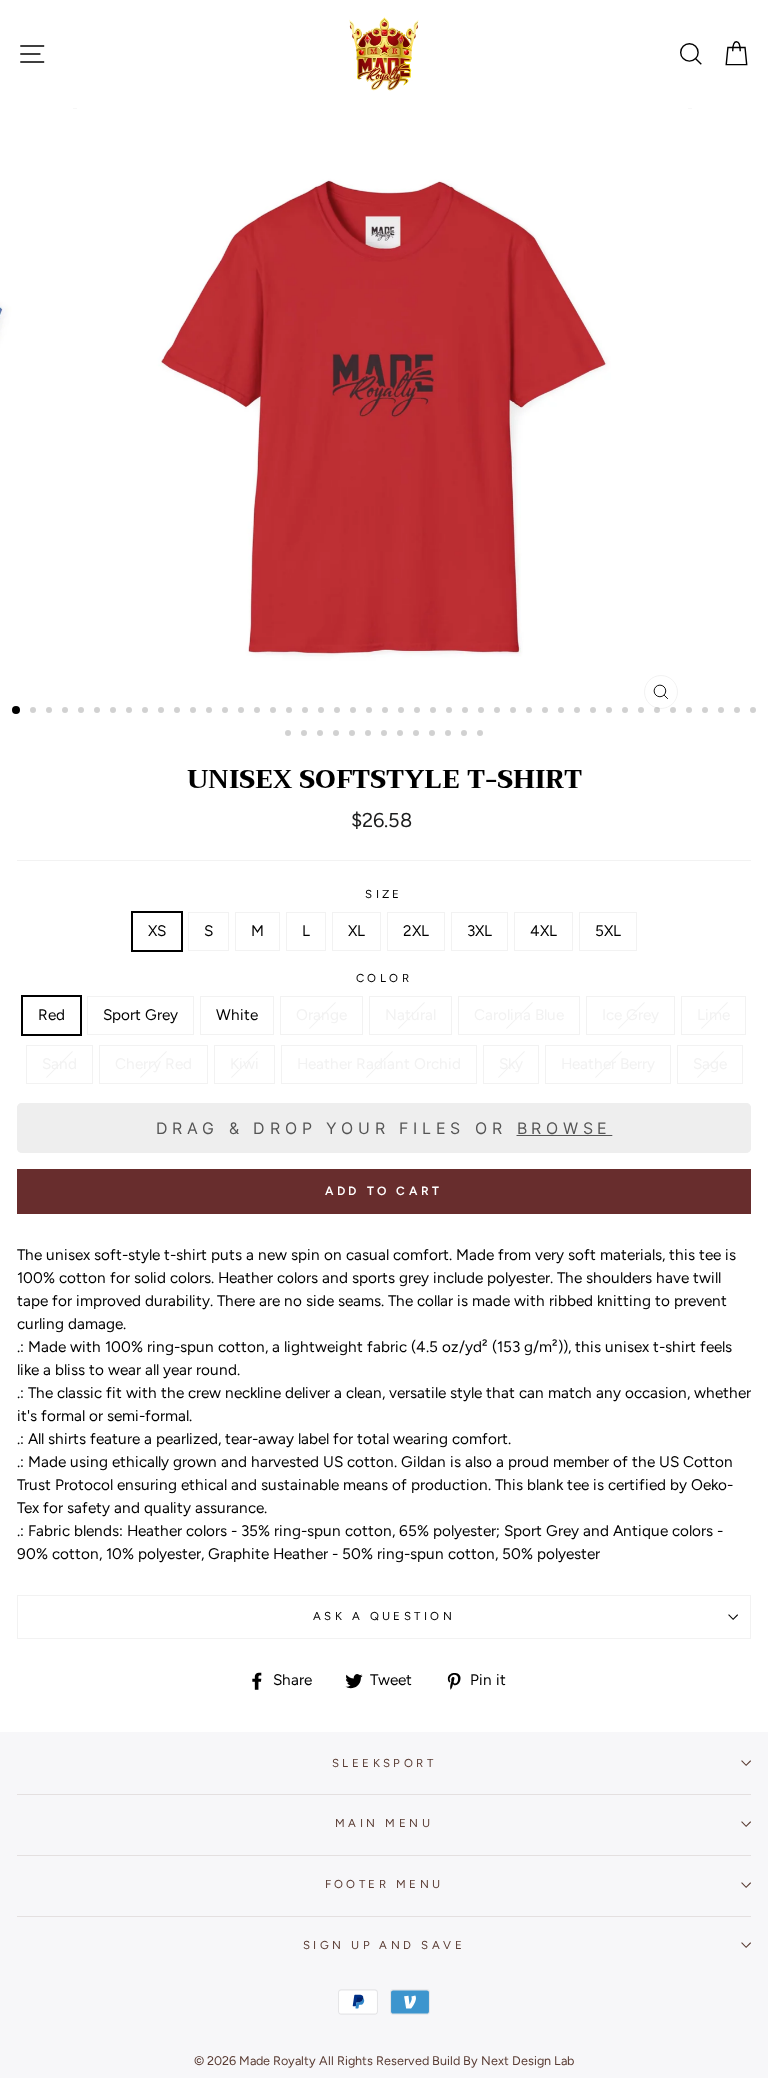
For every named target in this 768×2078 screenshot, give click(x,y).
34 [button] (547, 712)
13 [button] (211, 712)
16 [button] (259, 712)
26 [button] (419, 712)
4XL (543, 930)
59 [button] (466, 735)
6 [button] (99, 712)
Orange (321, 1014)
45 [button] (723, 712)
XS (157, 930)
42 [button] (675, 712)
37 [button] (595, 712)
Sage (710, 1063)
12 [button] (195, 712)
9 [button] (147, 712)
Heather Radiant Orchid (379, 1063)
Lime (713, 1014)
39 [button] (627, 712)
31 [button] (499, 712)
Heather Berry (608, 1063)
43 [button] (691, 712)
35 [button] (563, 712)
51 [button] (338, 735)
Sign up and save (384, 1945)
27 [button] (435, 712)
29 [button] (467, 712)
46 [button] (739, 712)
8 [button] (131, 712)
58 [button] (450, 735)
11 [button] (179, 712)
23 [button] (371, 712)
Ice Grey (630, 1014)
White (237, 1014)
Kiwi (244, 1063)
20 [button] (323, 712)
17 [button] (275, 712)
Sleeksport (384, 1763)
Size (384, 894)
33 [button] (531, 712)
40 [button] (643, 712)
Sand (59, 1063)
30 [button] (483, 712)
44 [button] (707, 712)
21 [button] (339, 712)
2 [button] (35, 712)
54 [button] (386, 735)
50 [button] (322, 735)
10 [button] (163, 712)
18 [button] (291, 712)
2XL (416, 930)
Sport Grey (140, 1014)
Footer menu (384, 1884)
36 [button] (579, 712)
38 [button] (611, 712)
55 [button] (402, 735)
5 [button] (83, 712)
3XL (479, 930)
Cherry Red (153, 1063)
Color (384, 978)
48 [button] (290, 735)
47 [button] (755, 712)
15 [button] (243, 712)
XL (356, 930)
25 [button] (403, 712)
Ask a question (384, 1616)
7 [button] (115, 712)
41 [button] (659, 712)
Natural (410, 1014)
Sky (511, 1063)
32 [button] (515, 712)
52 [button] (354, 735)
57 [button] (434, 735)
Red (51, 1014)
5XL (608, 930)
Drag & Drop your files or (384, 1128)
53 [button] (370, 735)
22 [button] (355, 712)
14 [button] (227, 712)
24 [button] (387, 712)
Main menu (384, 1823)
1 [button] (17, 711)
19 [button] (307, 712)
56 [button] (418, 735)
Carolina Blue (519, 1014)
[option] (384, 413)
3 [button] (51, 712)
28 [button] (451, 712)
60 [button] (482, 735)
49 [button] (306, 735)
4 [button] (67, 712)
